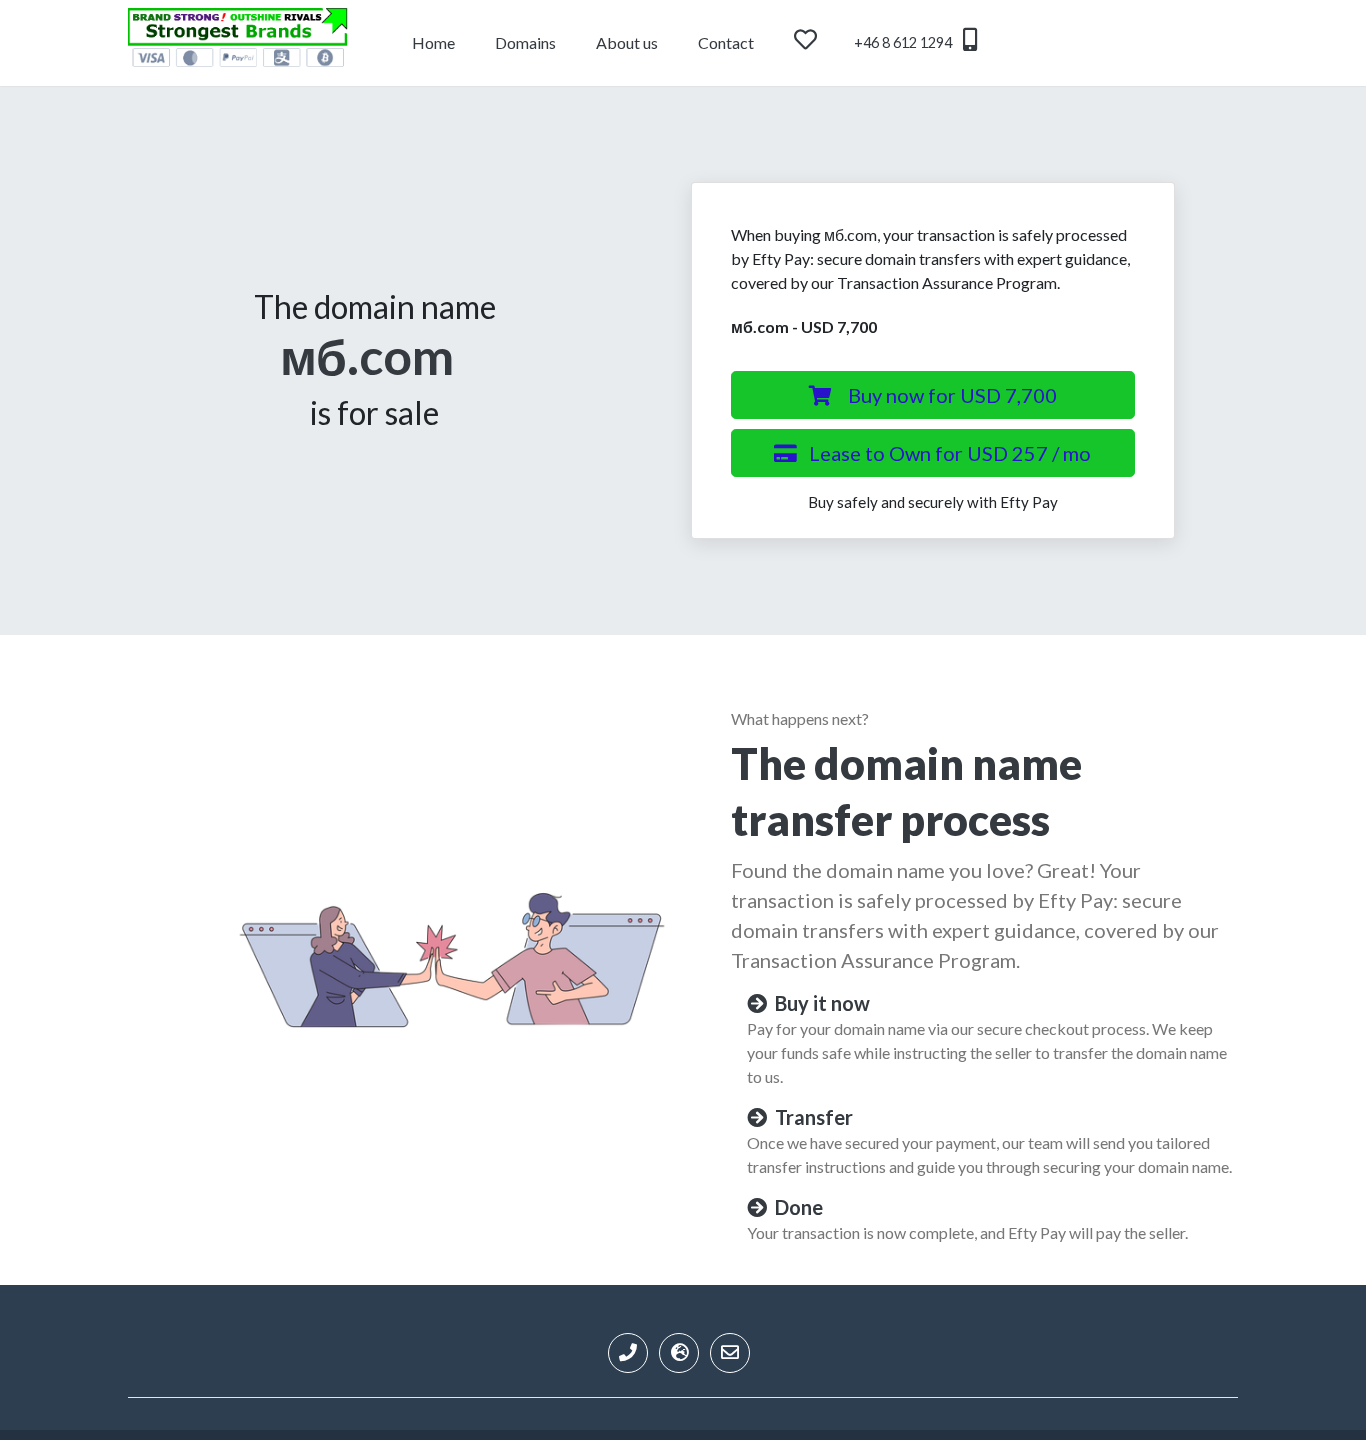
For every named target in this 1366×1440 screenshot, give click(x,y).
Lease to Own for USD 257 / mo (950, 453)
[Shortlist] (824, 43)
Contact (726, 42)
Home (433, 42)
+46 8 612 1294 (904, 42)
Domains (525, 42)
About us (627, 42)
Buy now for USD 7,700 (952, 395)
